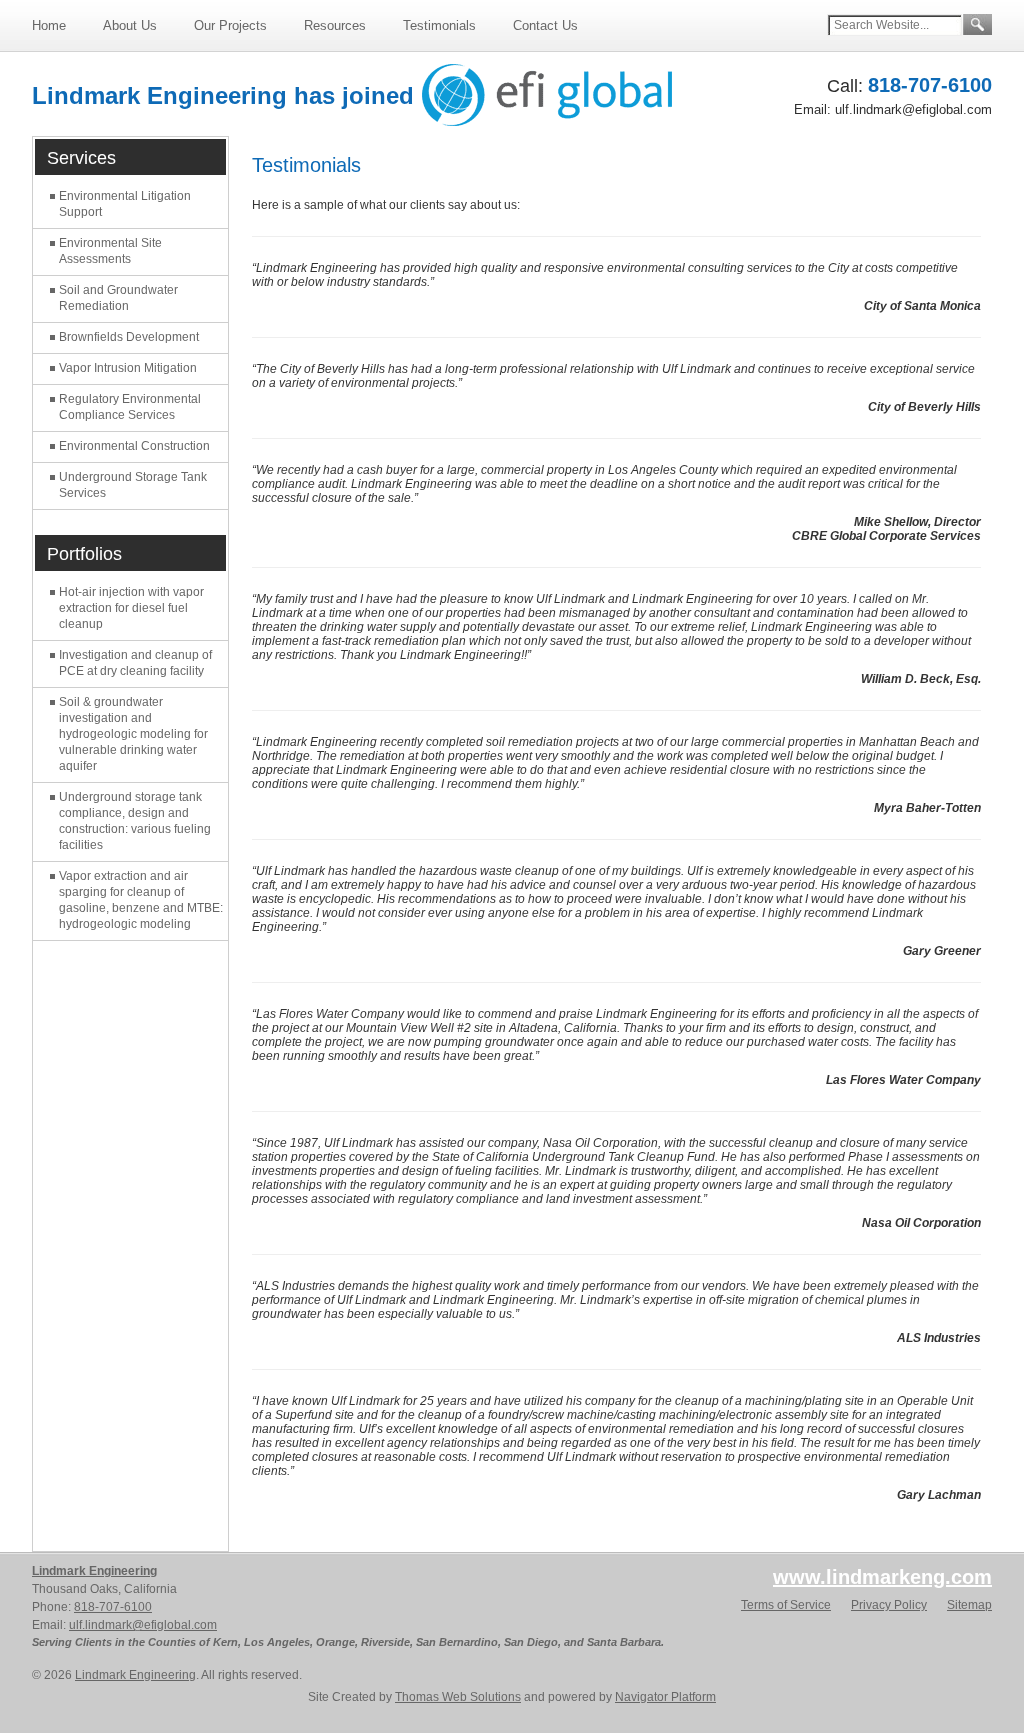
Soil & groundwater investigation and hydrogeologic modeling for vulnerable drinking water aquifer (133, 734)
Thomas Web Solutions (458, 1697)
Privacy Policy (889, 1605)
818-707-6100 (930, 85)
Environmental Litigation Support (125, 204)
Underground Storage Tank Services (133, 485)
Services (81, 158)
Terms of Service (786, 1605)
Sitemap (969, 1605)
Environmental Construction (134, 446)
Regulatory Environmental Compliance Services (130, 407)
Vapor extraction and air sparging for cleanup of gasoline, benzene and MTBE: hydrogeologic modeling (141, 900)
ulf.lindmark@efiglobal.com (913, 109)
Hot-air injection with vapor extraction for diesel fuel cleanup (131, 608)
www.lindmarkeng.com (882, 1577)
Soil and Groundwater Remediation (118, 298)
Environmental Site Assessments (110, 251)
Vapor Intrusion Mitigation (128, 368)
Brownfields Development (129, 337)
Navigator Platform (665, 1697)
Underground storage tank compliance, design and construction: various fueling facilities (135, 821)
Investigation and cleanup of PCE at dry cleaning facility (135, 663)
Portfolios (84, 554)
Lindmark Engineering (94, 1571)
